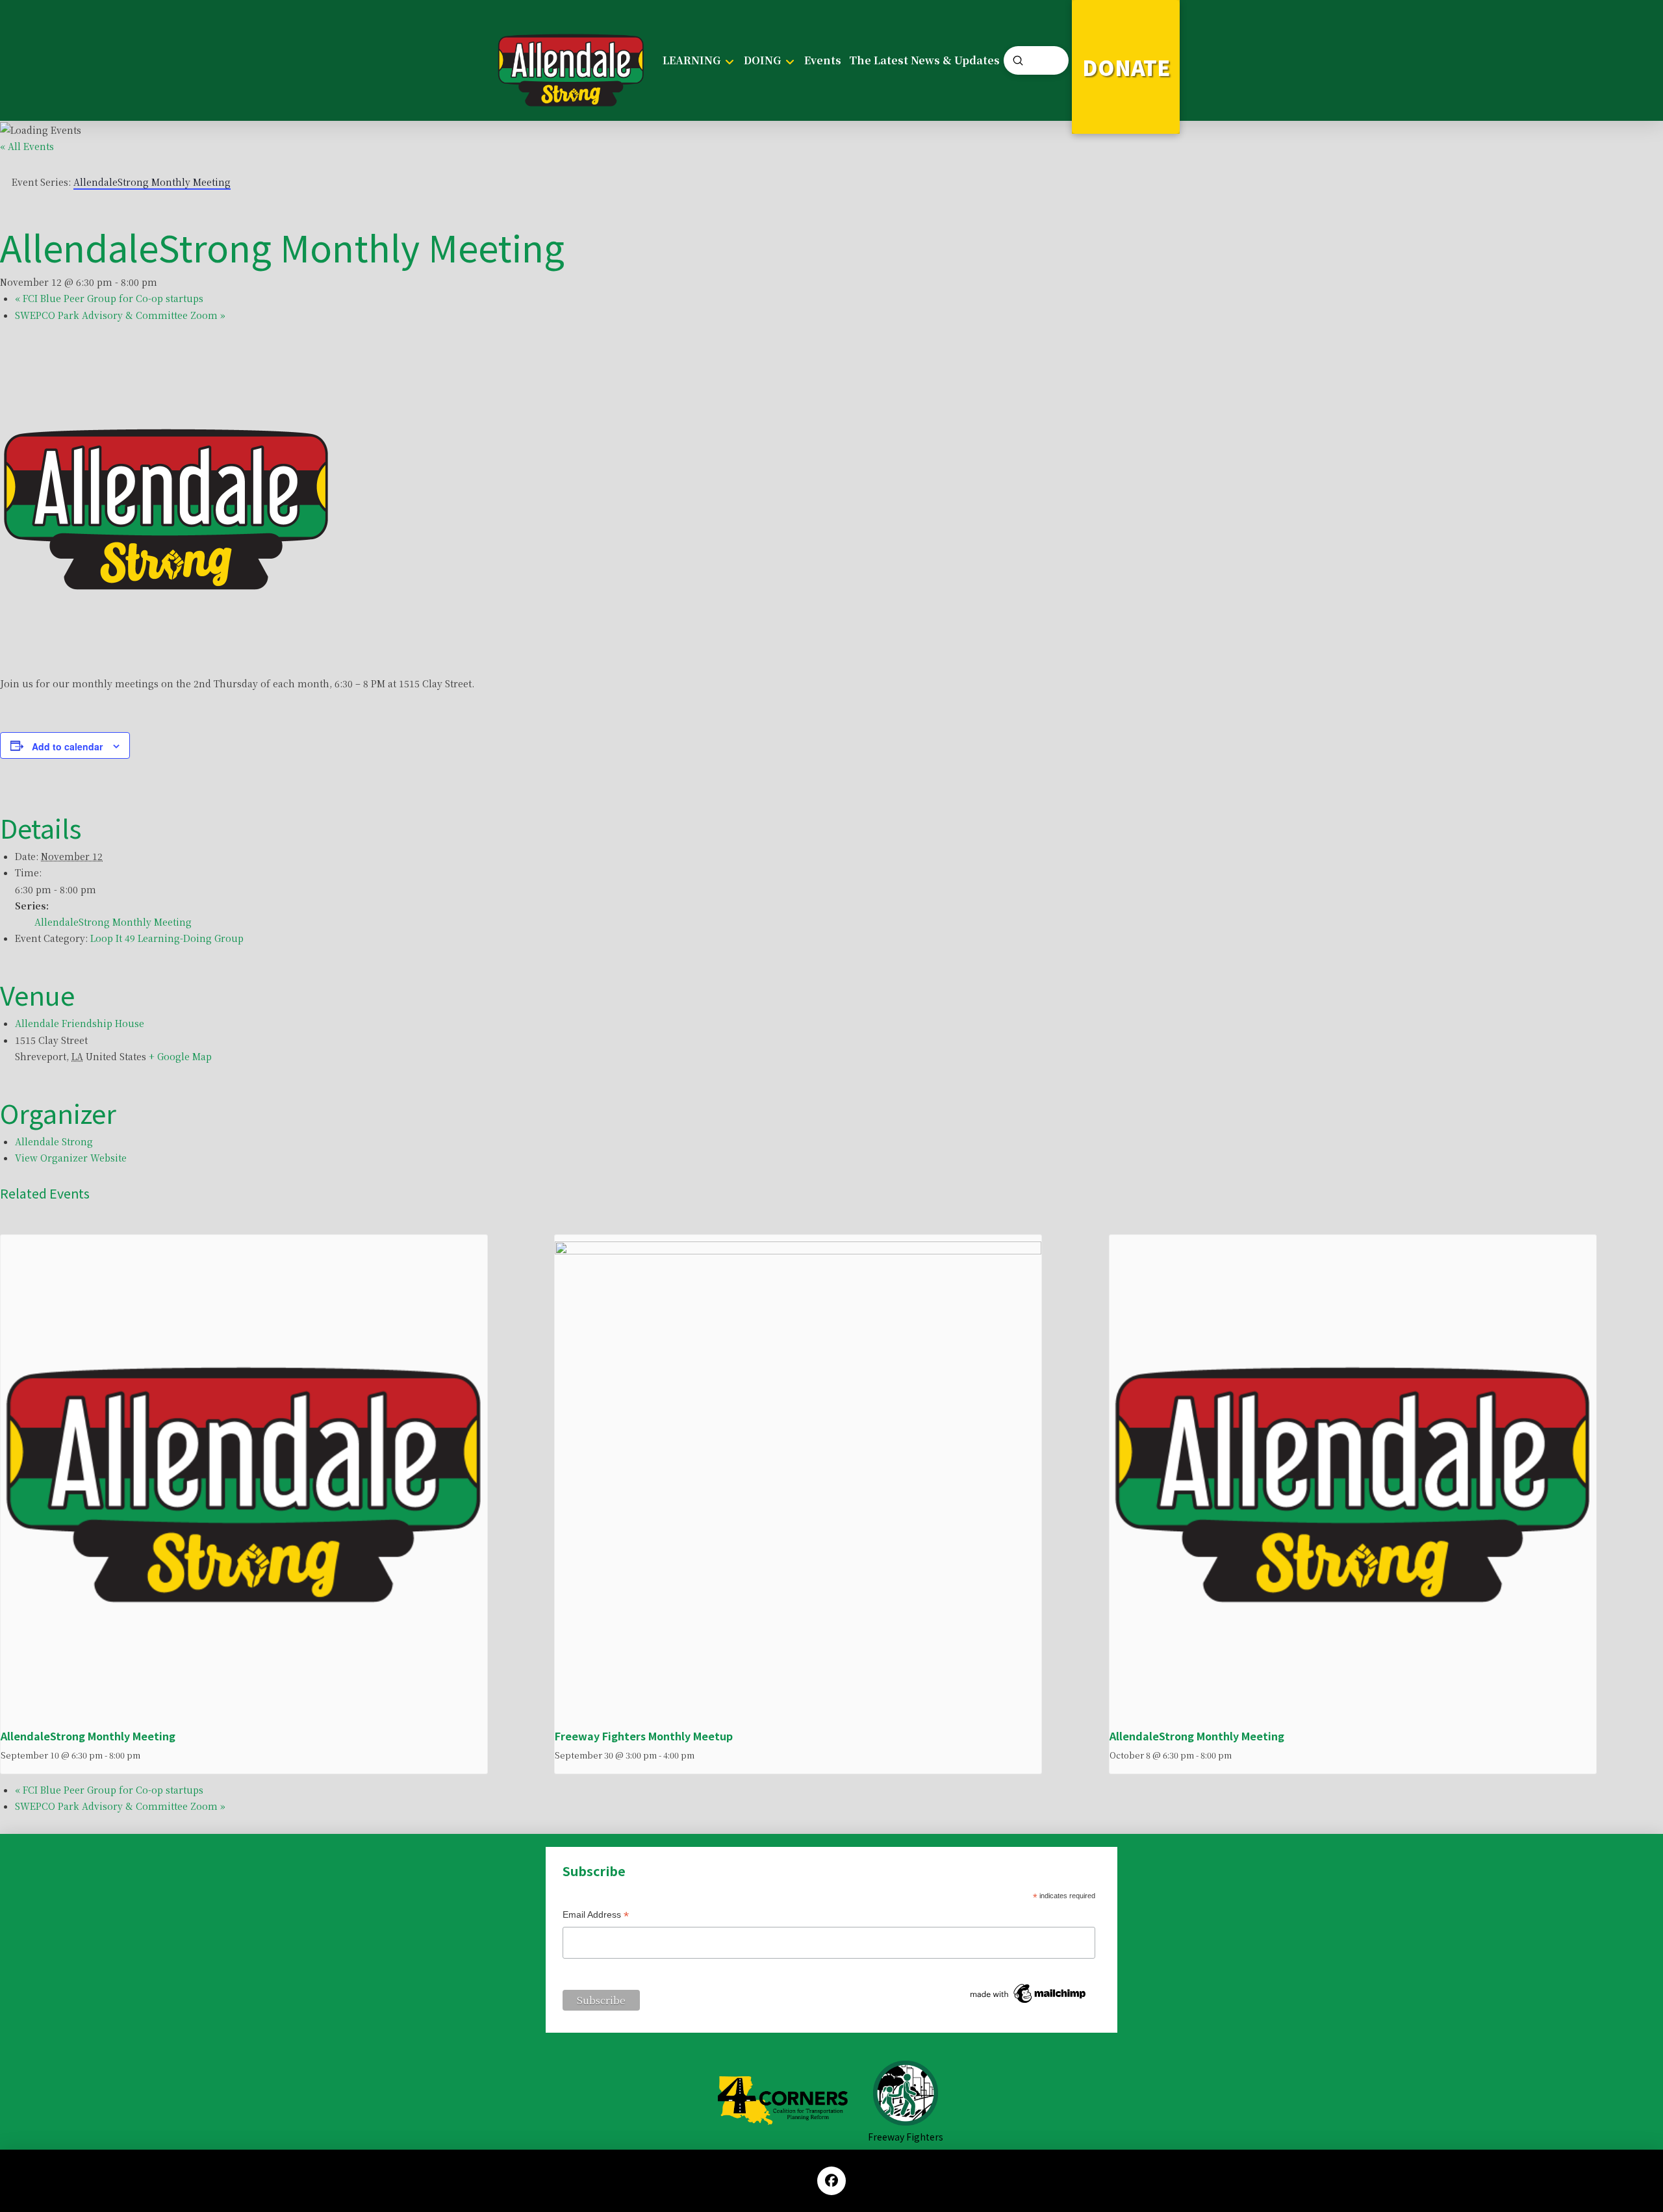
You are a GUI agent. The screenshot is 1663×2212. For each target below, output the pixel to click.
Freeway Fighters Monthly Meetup (644, 1736)
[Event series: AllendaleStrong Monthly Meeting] (147, 1755)
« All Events (27, 146)
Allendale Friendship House (80, 1023)
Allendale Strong (54, 1141)
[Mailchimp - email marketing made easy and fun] (1029, 1993)
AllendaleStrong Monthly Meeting (113, 922)
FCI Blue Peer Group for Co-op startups (109, 298)
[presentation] (244, 1483)
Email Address (596, 1916)
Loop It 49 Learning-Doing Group (167, 938)
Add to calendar (67, 746)
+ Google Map (180, 1056)
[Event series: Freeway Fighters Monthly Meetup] (701, 1755)
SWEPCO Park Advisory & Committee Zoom (120, 315)
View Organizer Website (71, 1158)
